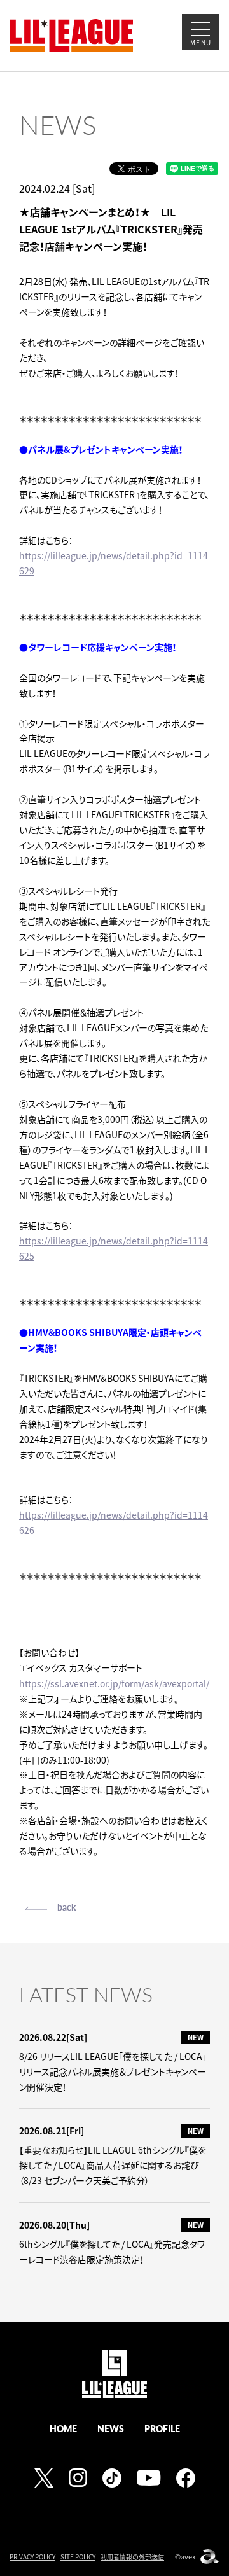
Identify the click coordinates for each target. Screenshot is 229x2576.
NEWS (111, 2428)
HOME (63, 2428)
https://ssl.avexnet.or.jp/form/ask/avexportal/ (114, 1683)
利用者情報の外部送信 (132, 2557)
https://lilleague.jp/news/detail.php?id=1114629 (114, 563)
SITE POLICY (78, 2557)
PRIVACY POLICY (32, 2557)
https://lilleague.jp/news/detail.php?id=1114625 (114, 1248)
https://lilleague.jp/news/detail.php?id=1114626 (114, 1522)
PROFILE (162, 2428)
